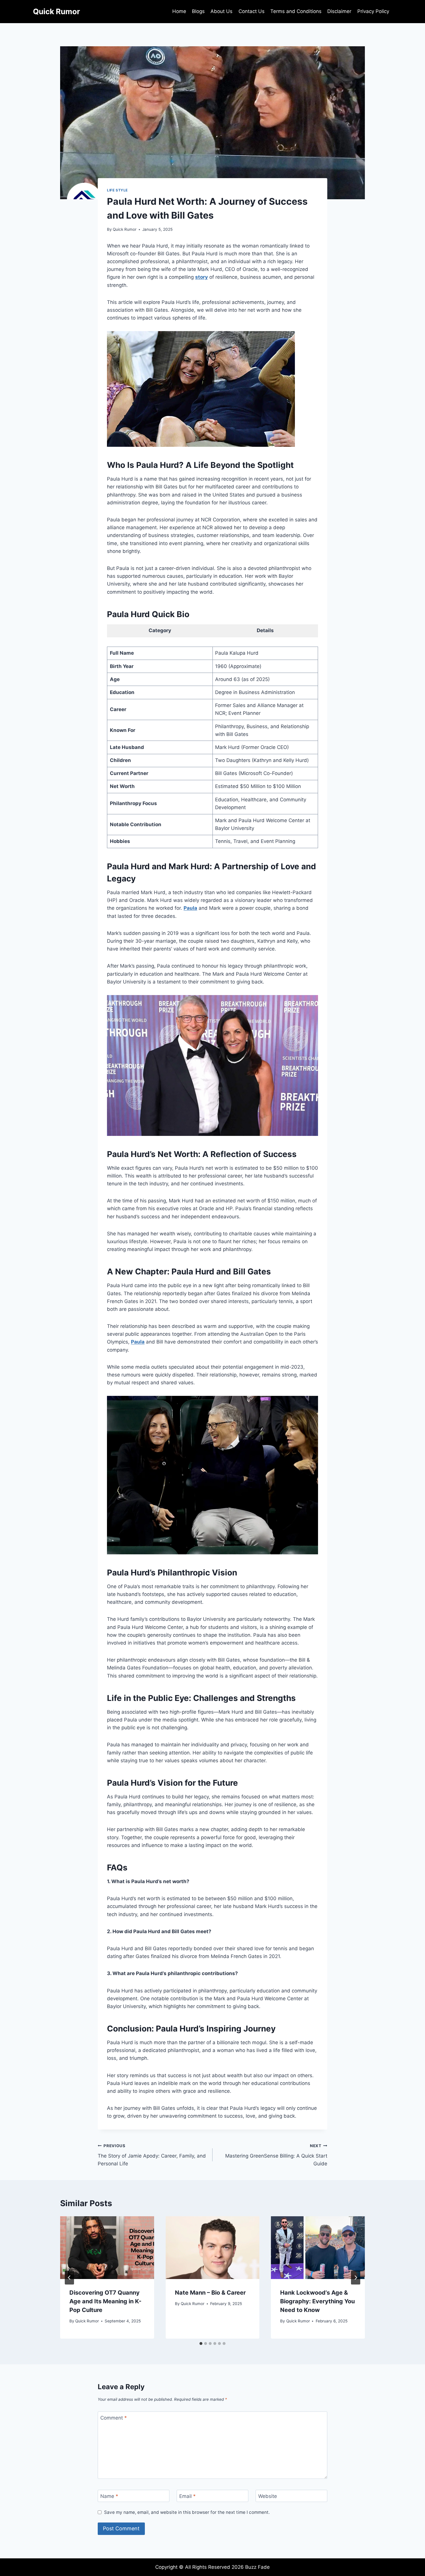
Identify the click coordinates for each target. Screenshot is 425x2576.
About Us (221, 11)
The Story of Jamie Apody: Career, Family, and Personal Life (152, 2155)
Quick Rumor (125, 229)
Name (109, 2496)
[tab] (201, 2344)
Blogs (198, 11)
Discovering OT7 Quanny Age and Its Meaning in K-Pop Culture (105, 2301)
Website (268, 2496)
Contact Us (252, 11)
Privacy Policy (373, 11)
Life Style (117, 190)
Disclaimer (339, 11)
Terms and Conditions (296, 11)
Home (179, 11)
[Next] (356, 2278)
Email (187, 2496)
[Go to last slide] (69, 2278)
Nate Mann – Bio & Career (210, 2293)
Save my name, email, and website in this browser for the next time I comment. (187, 2512)
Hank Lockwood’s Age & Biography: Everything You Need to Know (317, 2301)
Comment (114, 2418)
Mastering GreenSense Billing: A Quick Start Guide (276, 2155)
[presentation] (107, 2247)
